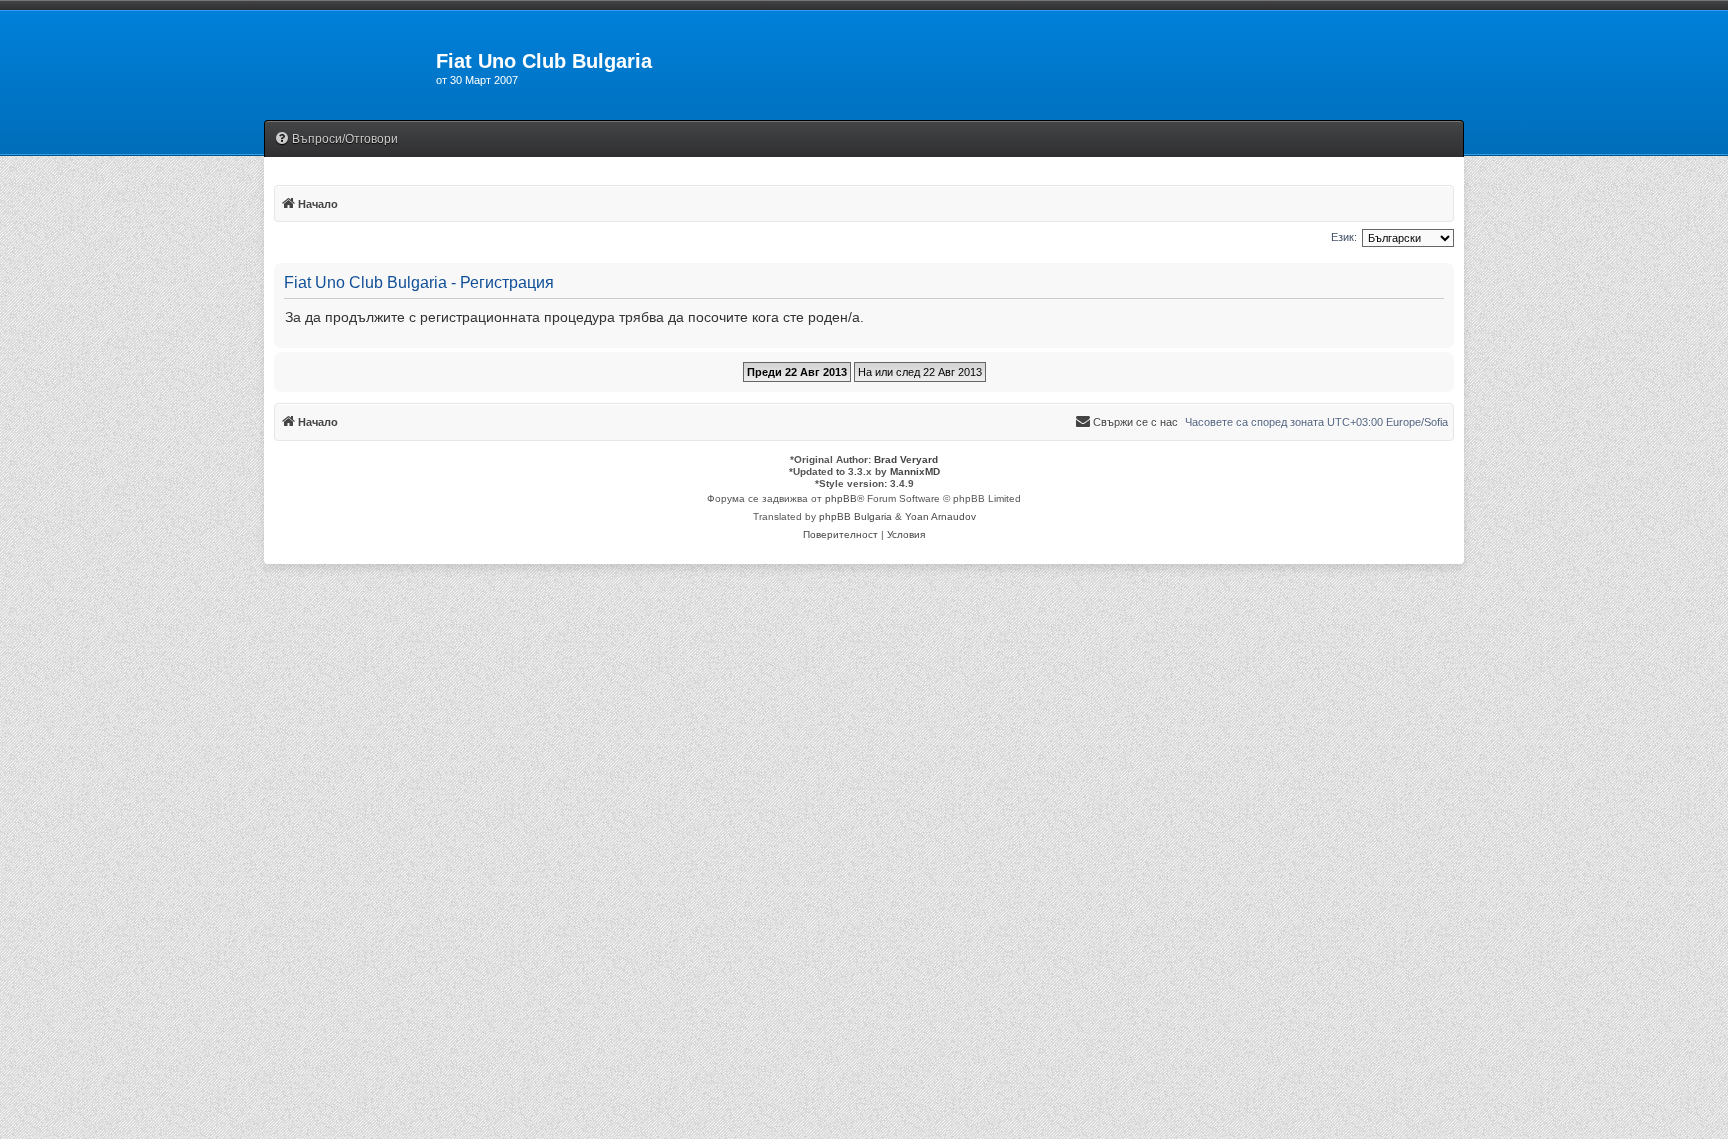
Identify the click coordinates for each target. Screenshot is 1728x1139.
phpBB (841, 498)
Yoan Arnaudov (940, 516)
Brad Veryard (906, 459)
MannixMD (915, 471)
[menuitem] (336, 139)
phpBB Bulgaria (855, 516)
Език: (1344, 237)
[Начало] (350, 67)
